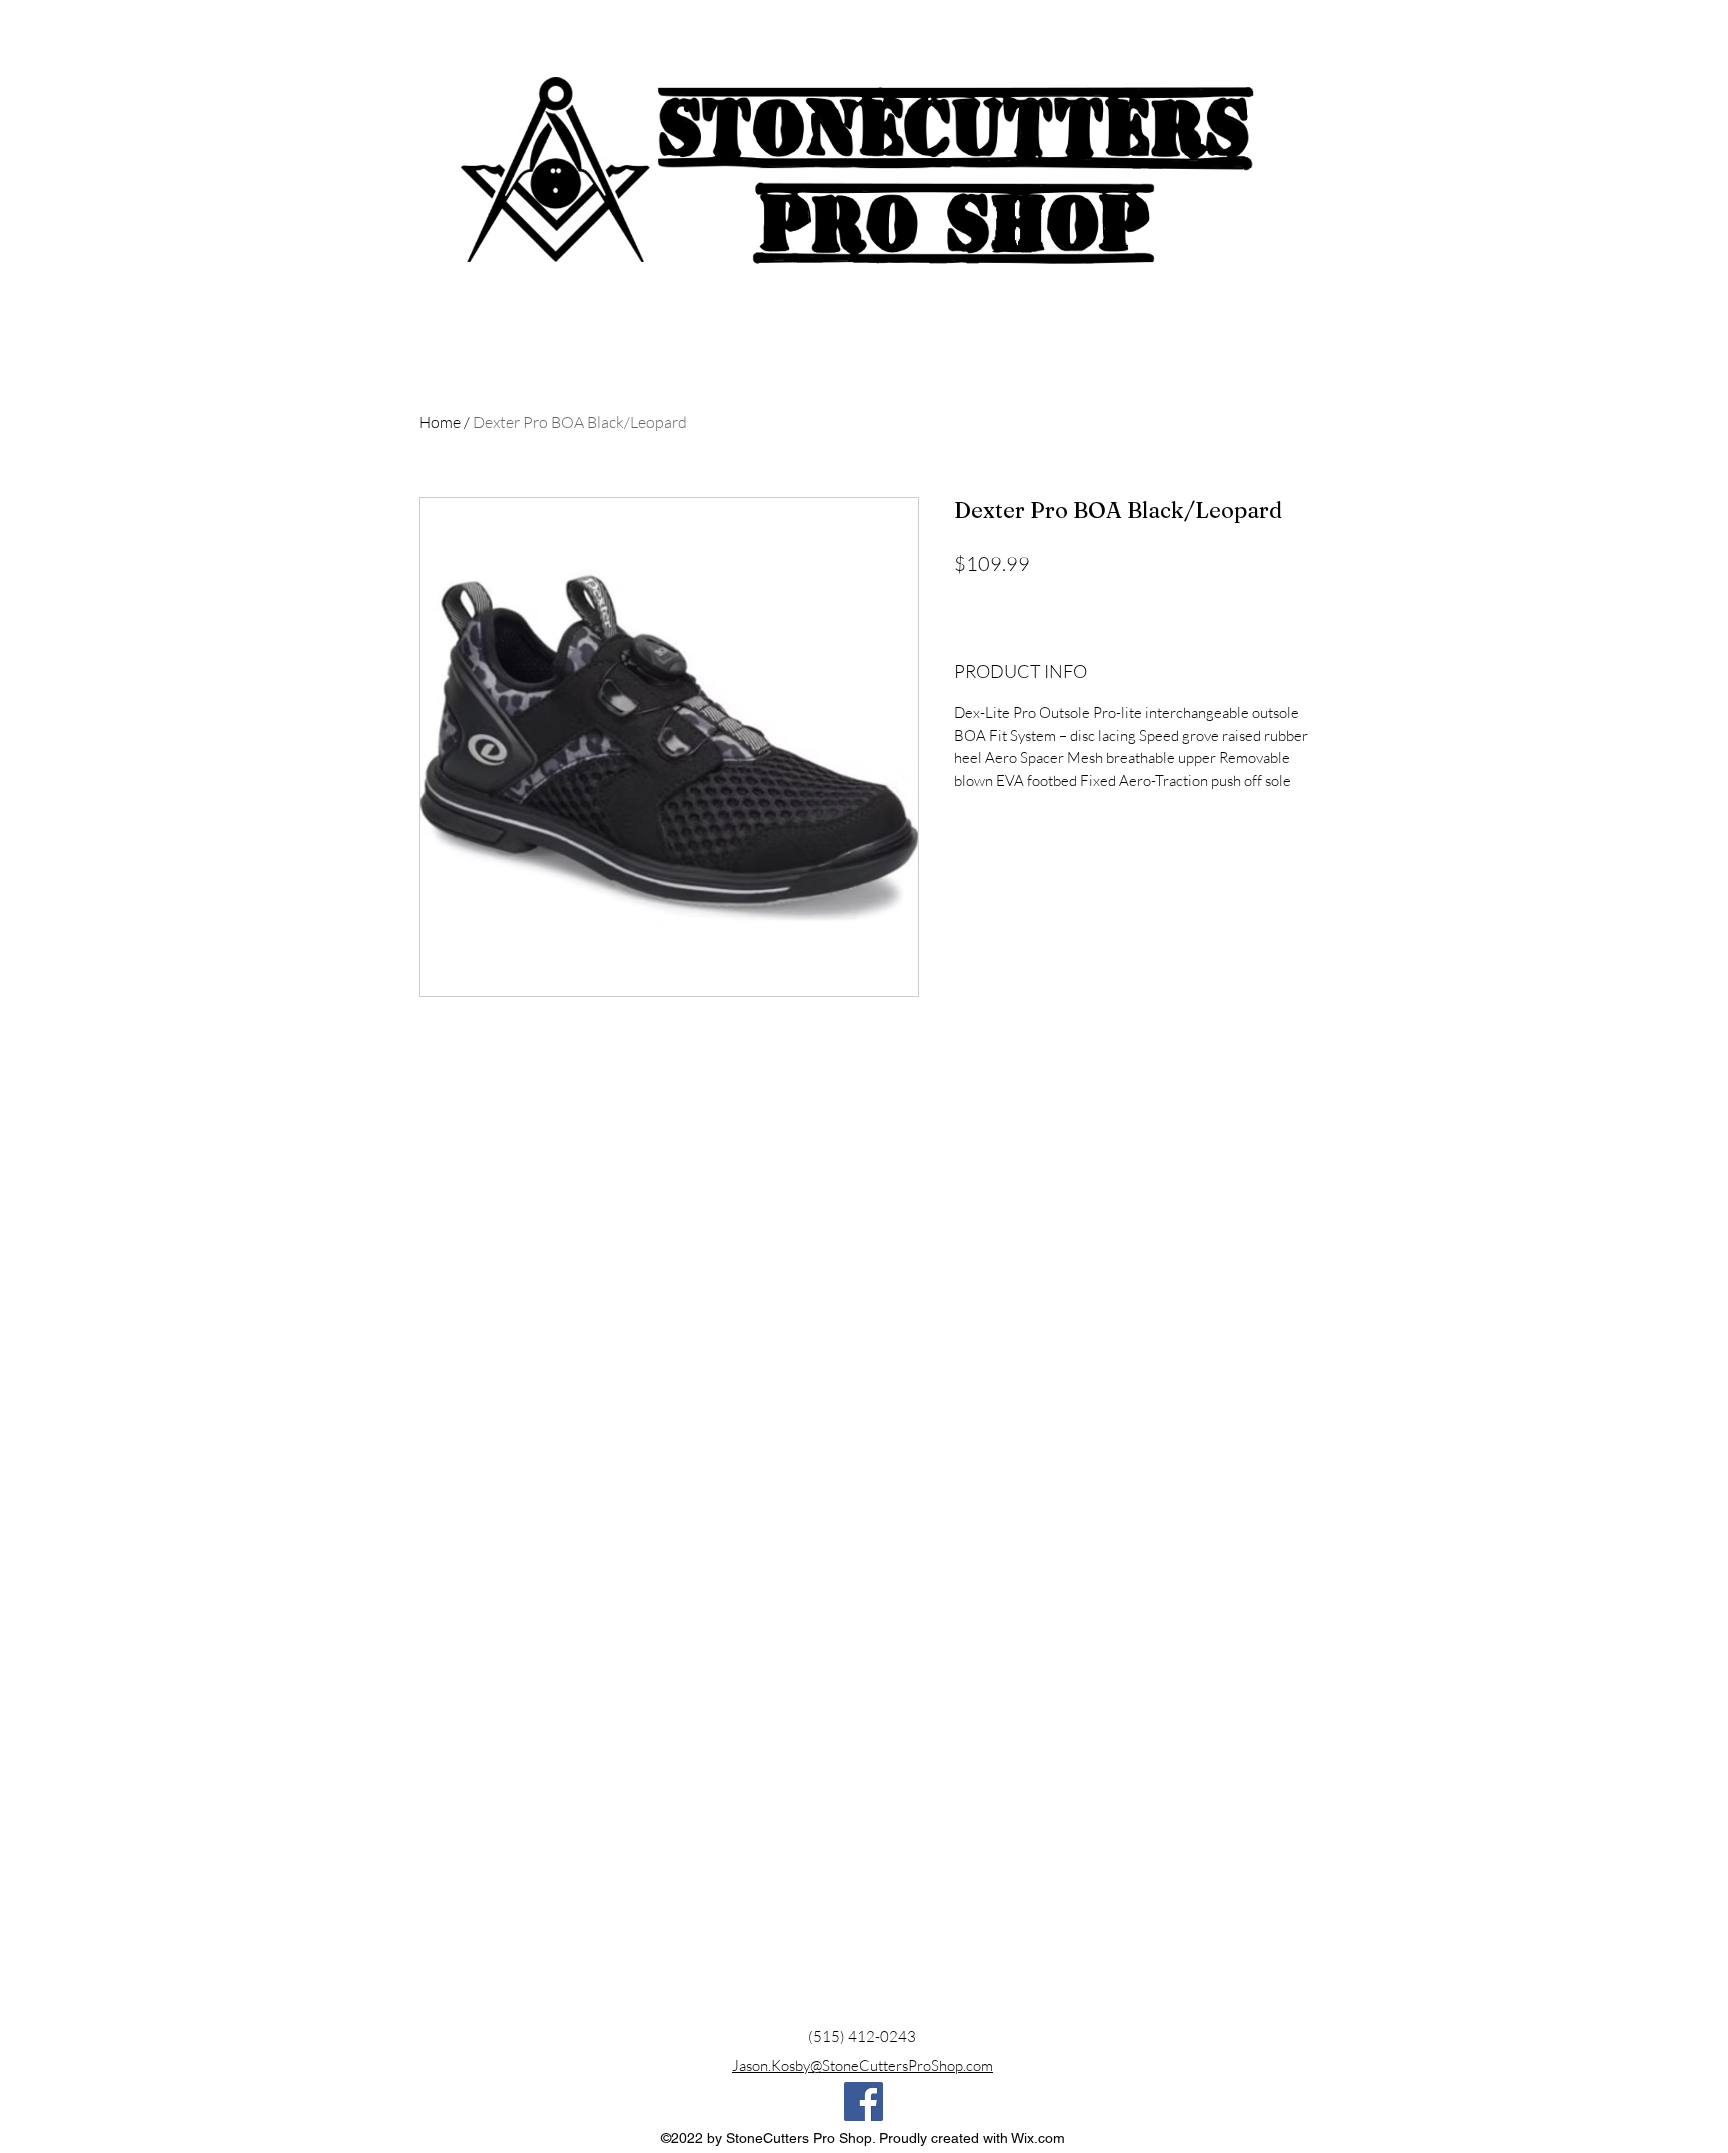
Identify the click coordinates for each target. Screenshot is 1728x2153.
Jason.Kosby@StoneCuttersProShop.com (862, 2065)
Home (440, 422)
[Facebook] (863, 2101)
